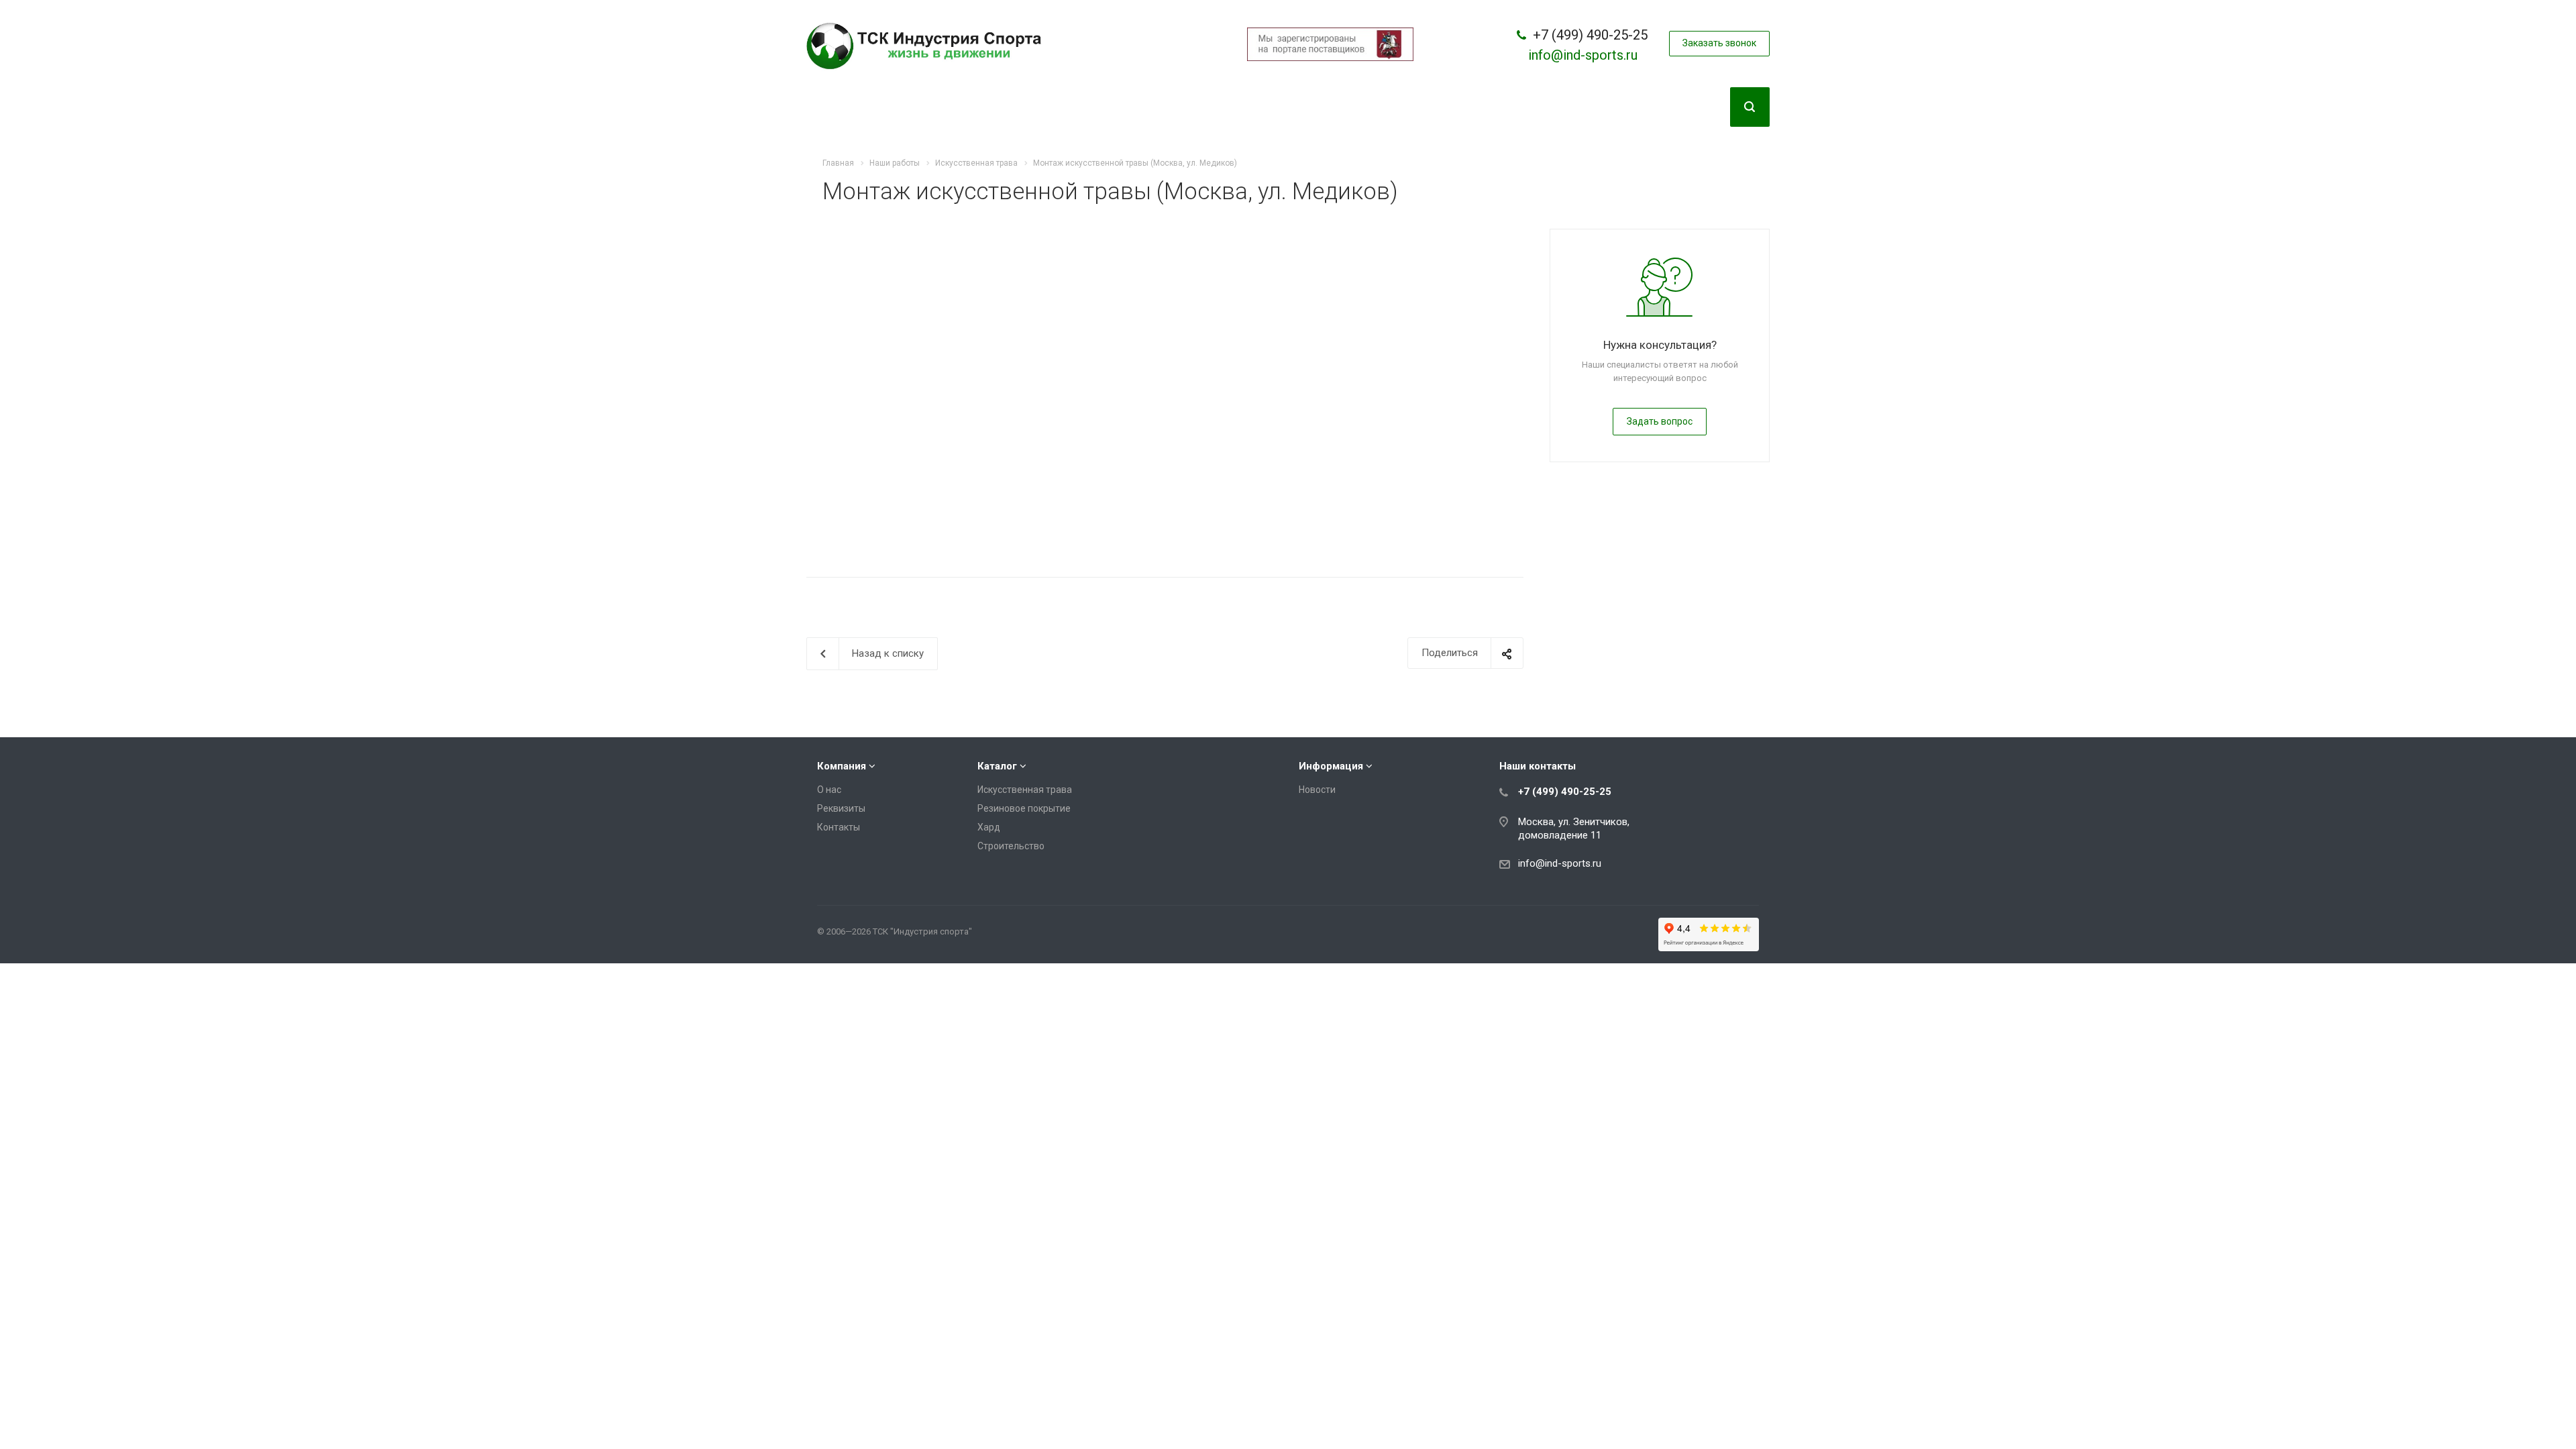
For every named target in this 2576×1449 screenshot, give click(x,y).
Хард (989, 827)
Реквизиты (841, 808)
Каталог (997, 766)
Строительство (1011, 846)
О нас (829, 790)
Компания (842, 766)
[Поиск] (1750, 107)
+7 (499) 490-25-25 (1590, 35)
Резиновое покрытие (1024, 808)
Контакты (839, 827)
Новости (1317, 790)
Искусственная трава (1025, 790)
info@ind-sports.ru (1583, 55)
